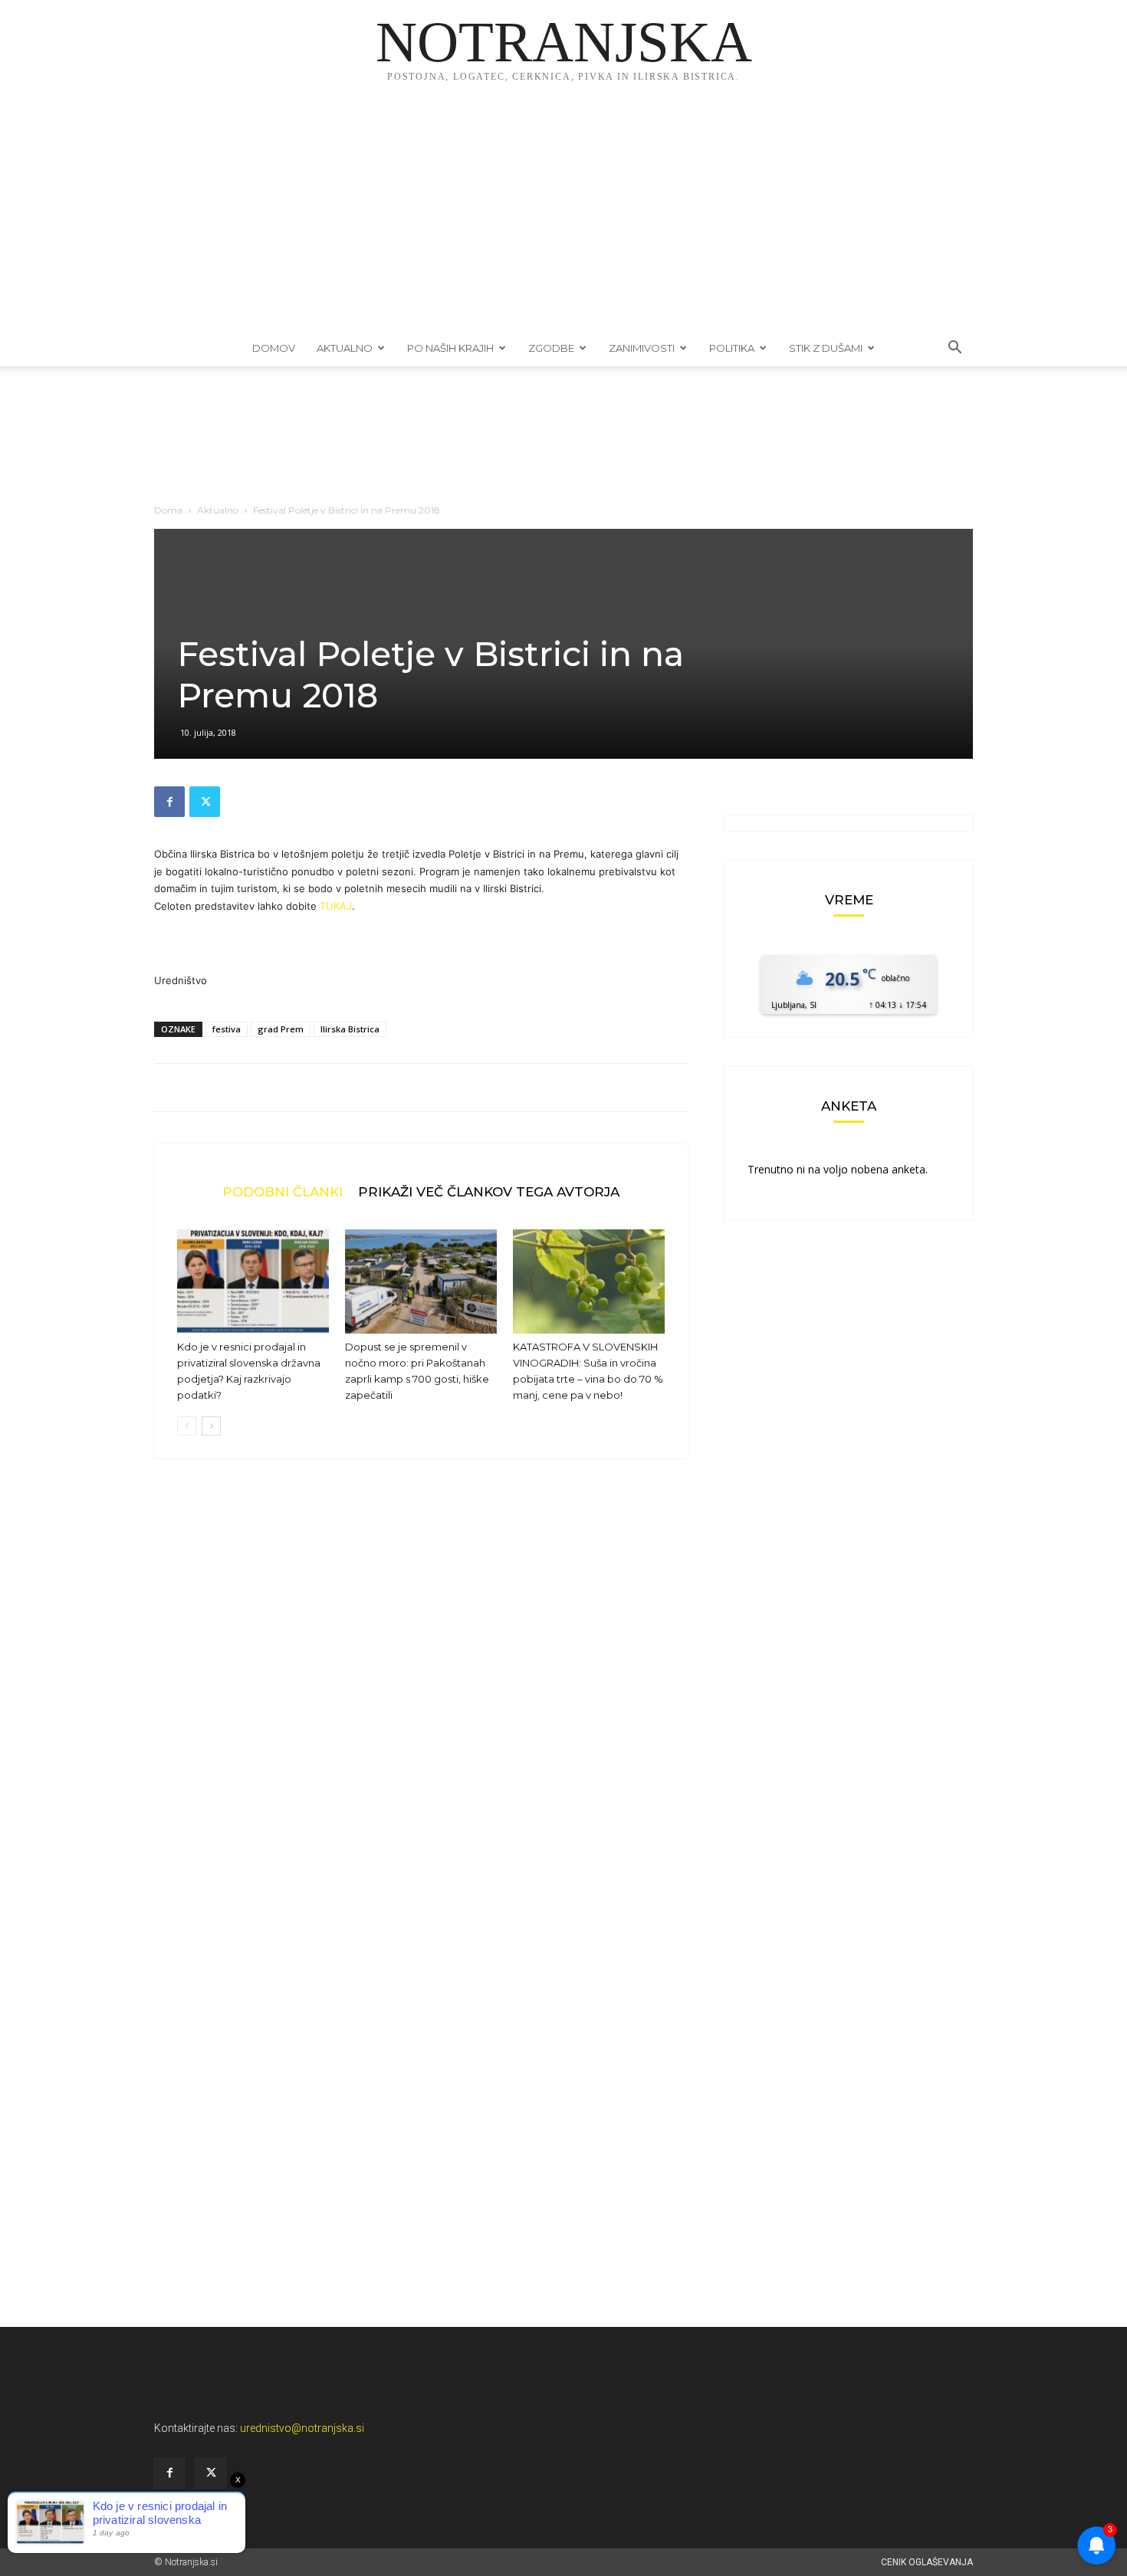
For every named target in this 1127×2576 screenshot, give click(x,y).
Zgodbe (551, 348)
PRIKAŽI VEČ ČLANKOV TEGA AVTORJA (489, 1191)
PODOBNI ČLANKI (283, 1191)
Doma (168, 510)
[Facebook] (169, 802)
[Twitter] (205, 802)
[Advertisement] (563, 215)
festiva (227, 1029)
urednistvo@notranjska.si (302, 2428)
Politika (732, 348)
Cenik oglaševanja (927, 2562)
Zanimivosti (642, 348)
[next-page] (211, 1426)
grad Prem (281, 1029)
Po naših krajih (450, 348)
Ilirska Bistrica (350, 1029)
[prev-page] (187, 1426)
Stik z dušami (826, 348)
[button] (955, 349)
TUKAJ (336, 906)
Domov (274, 348)
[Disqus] (421, 1703)
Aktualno (345, 348)
